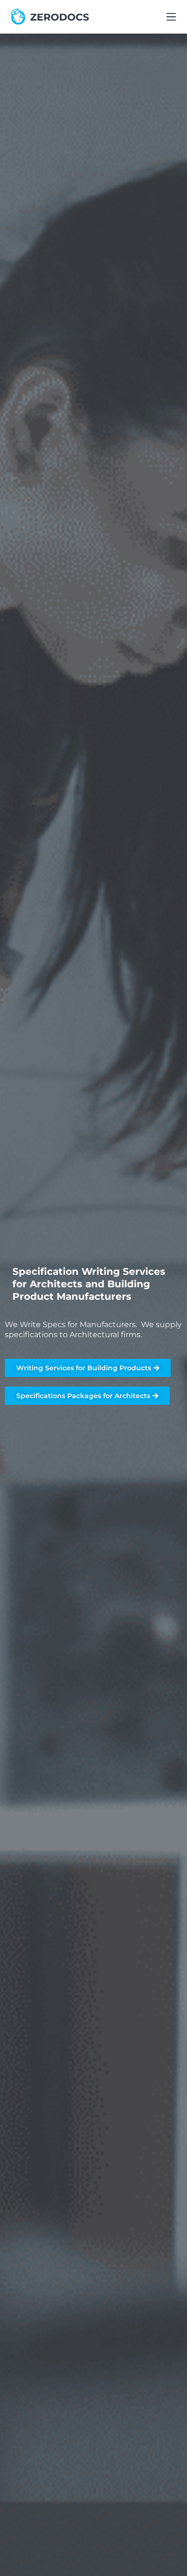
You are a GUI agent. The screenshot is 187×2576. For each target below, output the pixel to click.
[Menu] (171, 17)
